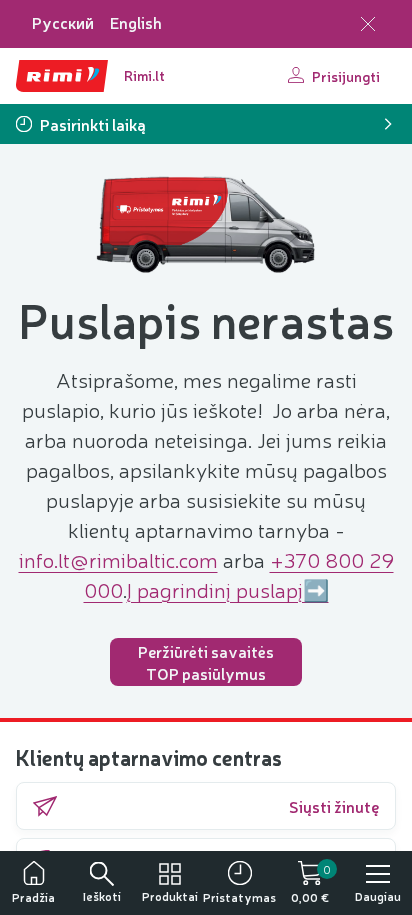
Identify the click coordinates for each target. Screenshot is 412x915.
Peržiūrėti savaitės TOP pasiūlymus (206, 662)
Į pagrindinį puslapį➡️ (228, 589)
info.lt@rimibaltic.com (118, 559)
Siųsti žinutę (334, 806)
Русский (63, 22)
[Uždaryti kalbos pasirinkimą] (368, 24)
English (136, 22)
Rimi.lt (144, 75)
